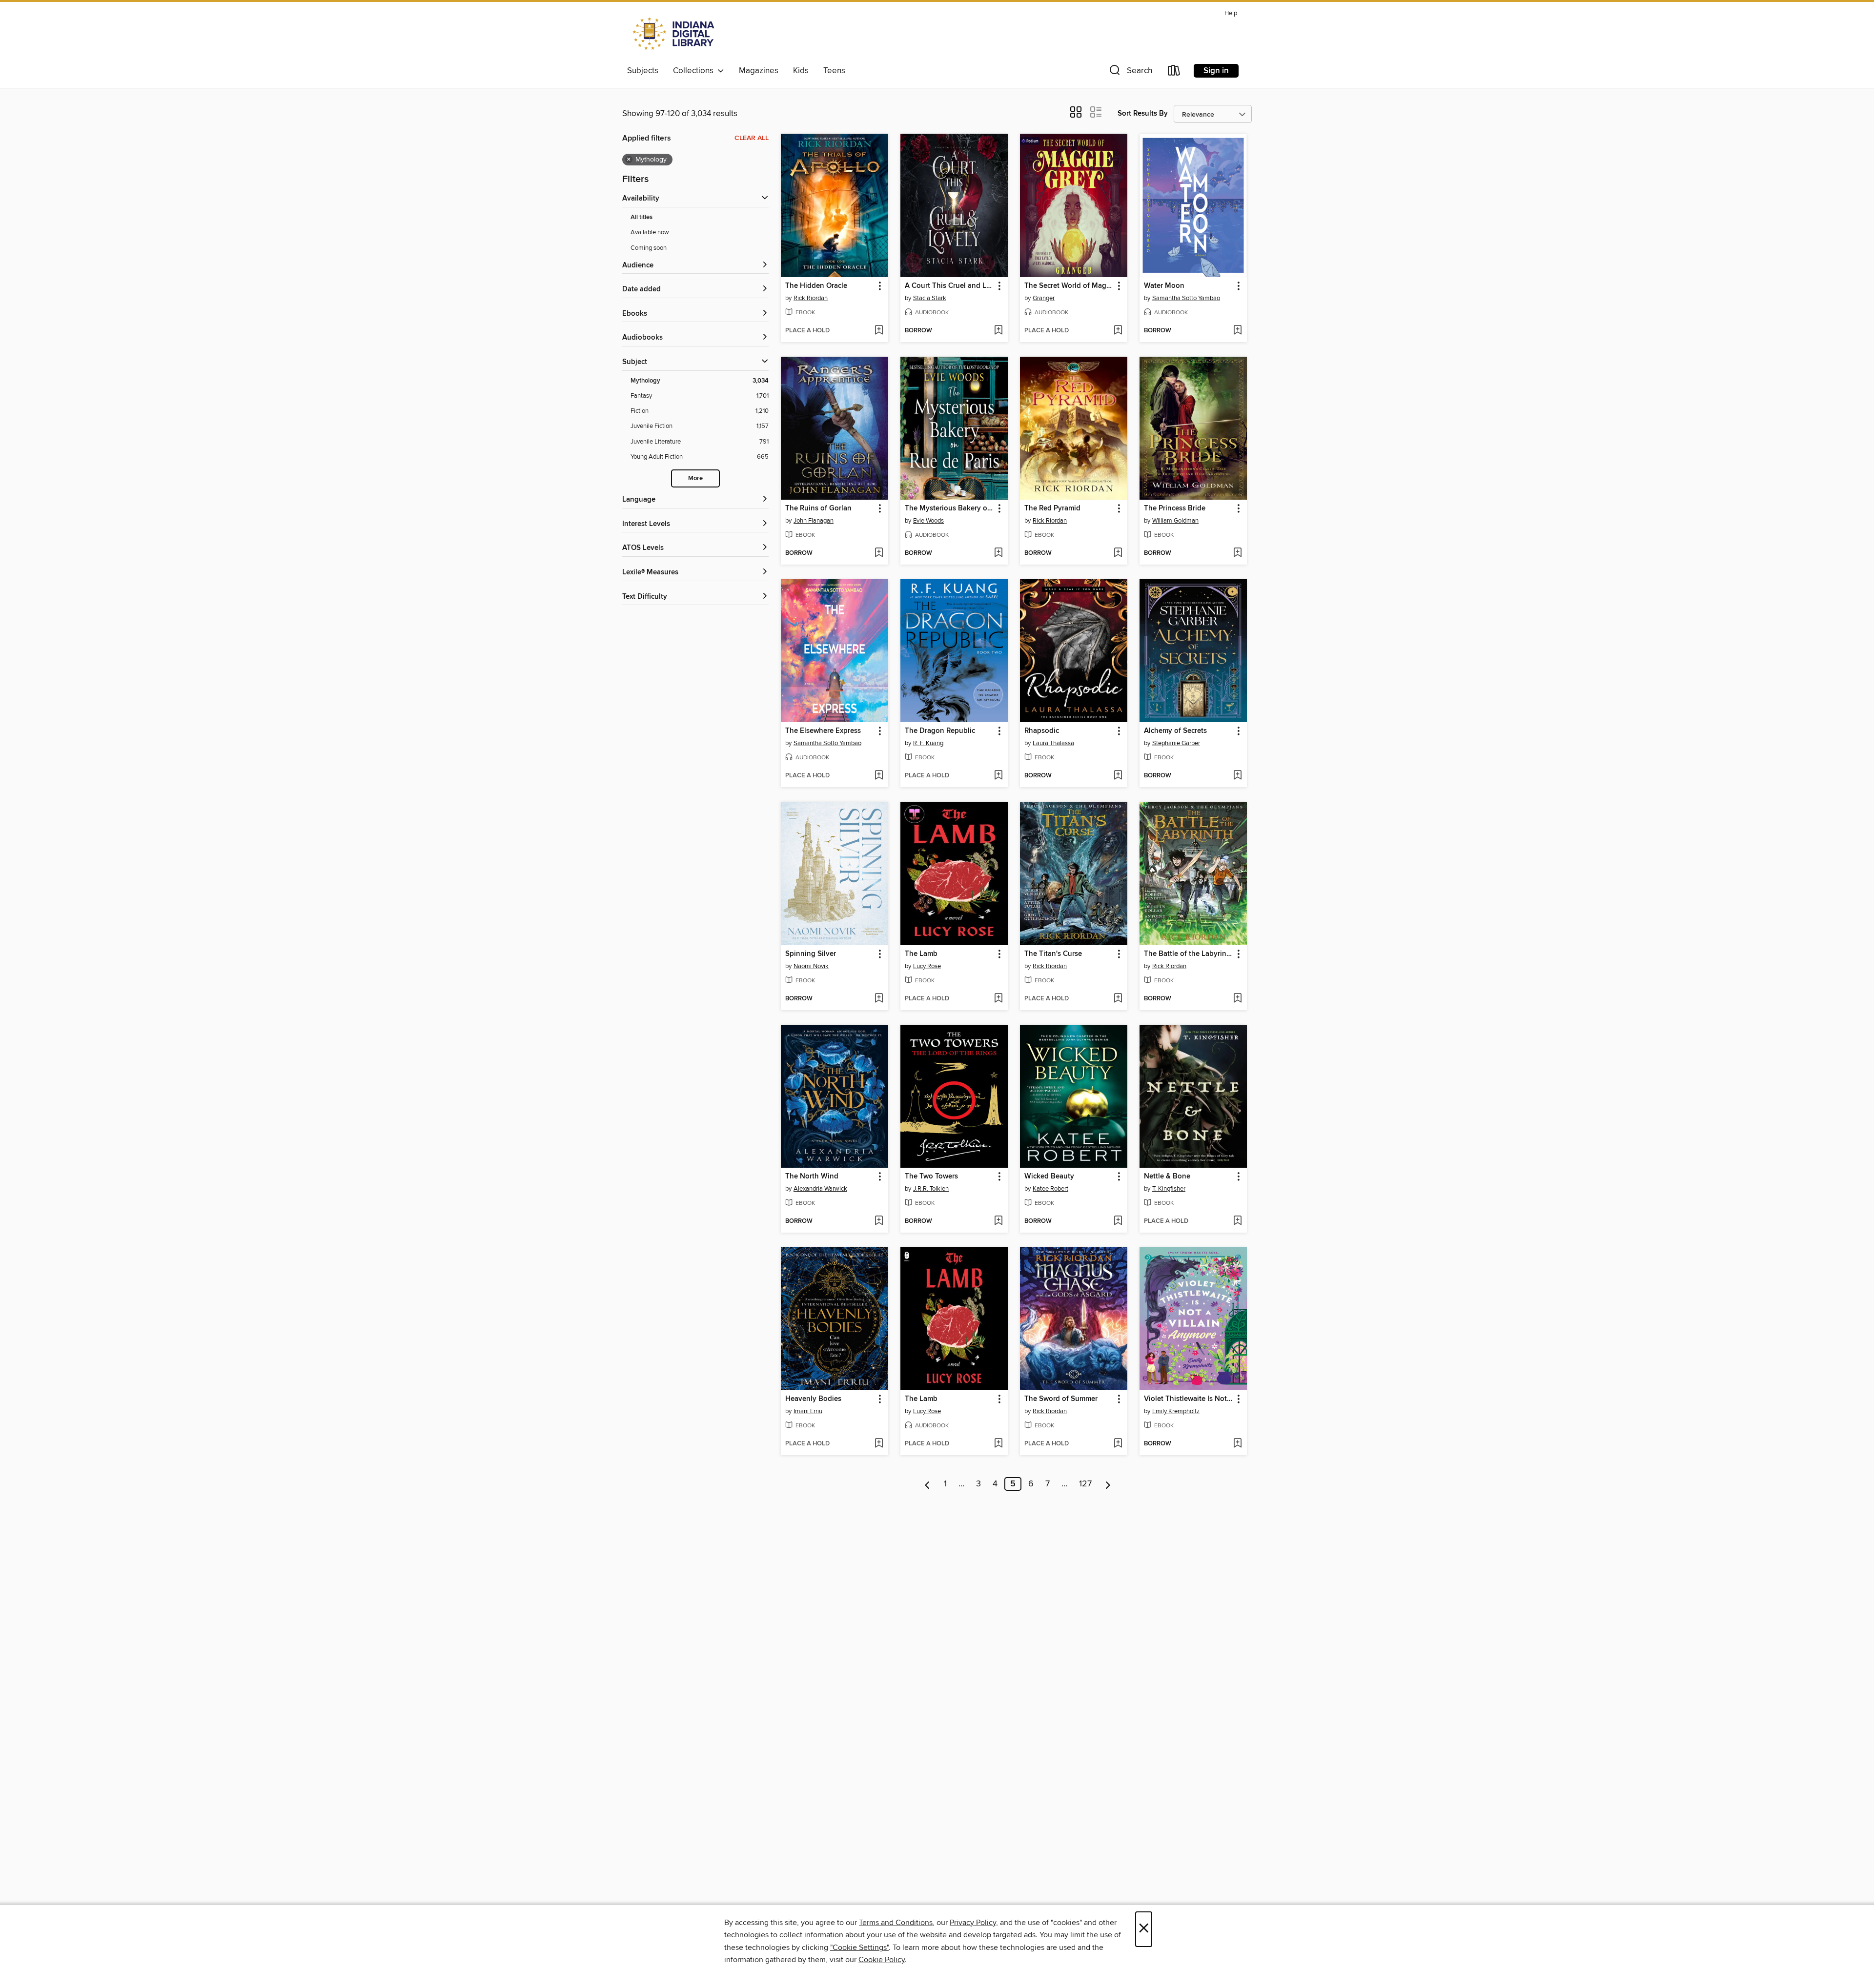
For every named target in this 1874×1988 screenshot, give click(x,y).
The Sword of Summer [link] (1061, 1399)
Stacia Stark (930, 298)
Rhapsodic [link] (1042, 731)
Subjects (643, 71)
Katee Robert (1050, 1189)
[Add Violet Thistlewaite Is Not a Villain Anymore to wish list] (1237, 1444)
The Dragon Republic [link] (940, 731)
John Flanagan (814, 521)
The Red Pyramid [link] (1052, 508)
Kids (801, 71)
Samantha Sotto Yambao (1186, 298)
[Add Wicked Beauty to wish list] (1118, 1221)
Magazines (759, 71)
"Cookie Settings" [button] (859, 1947)
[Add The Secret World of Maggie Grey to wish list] (1118, 331)
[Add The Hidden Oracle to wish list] (879, 331)
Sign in (1216, 71)
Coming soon (649, 248)
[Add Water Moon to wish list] (1237, 331)
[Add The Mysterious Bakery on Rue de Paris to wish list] (998, 553)
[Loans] (1174, 72)
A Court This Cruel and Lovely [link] (949, 286)
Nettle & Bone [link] (1167, 1177)
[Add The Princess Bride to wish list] (1237, 553)
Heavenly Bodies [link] (813, 1399)
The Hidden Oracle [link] (816, 286)
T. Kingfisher (1169, 1189)
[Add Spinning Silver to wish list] (879, 999)
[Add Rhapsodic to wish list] (1118, 776)
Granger (1044, 298)
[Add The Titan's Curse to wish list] (1118, 999)
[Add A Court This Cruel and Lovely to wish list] (998, 331)
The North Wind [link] (812, 1177)
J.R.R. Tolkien (931, 1189)
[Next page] (1108, 1484)
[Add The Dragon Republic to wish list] (998, 776)
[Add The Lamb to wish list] (998, 999)
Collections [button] (695, 71)
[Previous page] (927, 1484)
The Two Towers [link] (931, 1177)
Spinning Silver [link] (811, 954)
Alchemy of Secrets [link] (1175, 731)
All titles (642, 217)
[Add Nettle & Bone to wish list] (1237, 1221)
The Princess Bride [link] (1175, 508)
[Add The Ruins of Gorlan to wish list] (879, 553)
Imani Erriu (808, 1411)
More (695, 478)
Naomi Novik (811, 966)
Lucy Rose (927, 966)
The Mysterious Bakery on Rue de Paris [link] (949, 508)
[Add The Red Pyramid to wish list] (1118, 553)
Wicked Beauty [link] (1049, 1177)
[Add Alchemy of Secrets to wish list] (1237, 776)
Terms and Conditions (896, 1923)
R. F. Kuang (928, 743)
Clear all (752, 138)
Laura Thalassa (1053, 743)
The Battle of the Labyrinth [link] (1189, 954)
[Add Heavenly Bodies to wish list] (879, 1444)
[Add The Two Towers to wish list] (998, 1221)
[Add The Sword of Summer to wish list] (1118, 1444)
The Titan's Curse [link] (1053, 954)
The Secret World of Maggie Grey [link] (1069, 286)
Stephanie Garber (1176, 743)
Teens (834, 71)
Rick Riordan (811, 298)
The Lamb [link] (921, 954)
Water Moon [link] (1164, 286)
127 (1085, 1484)
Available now (650, 232)
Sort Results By (1143, 113)
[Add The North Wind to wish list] (879, 1221)
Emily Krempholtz (1176, 1411)
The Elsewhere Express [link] (823, 731)
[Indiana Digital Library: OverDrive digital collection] (675, 34)
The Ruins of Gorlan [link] (818, 508)
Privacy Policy (973, 1923)
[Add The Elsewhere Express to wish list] (879, 776)
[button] (1130, 72)
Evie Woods (928, 521)
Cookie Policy (882, 1960)
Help (1231, 13)
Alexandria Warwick (820, 1189)
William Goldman (1175, 521)
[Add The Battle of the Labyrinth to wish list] (1237, 999)
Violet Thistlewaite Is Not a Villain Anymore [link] (1189, 1399)
